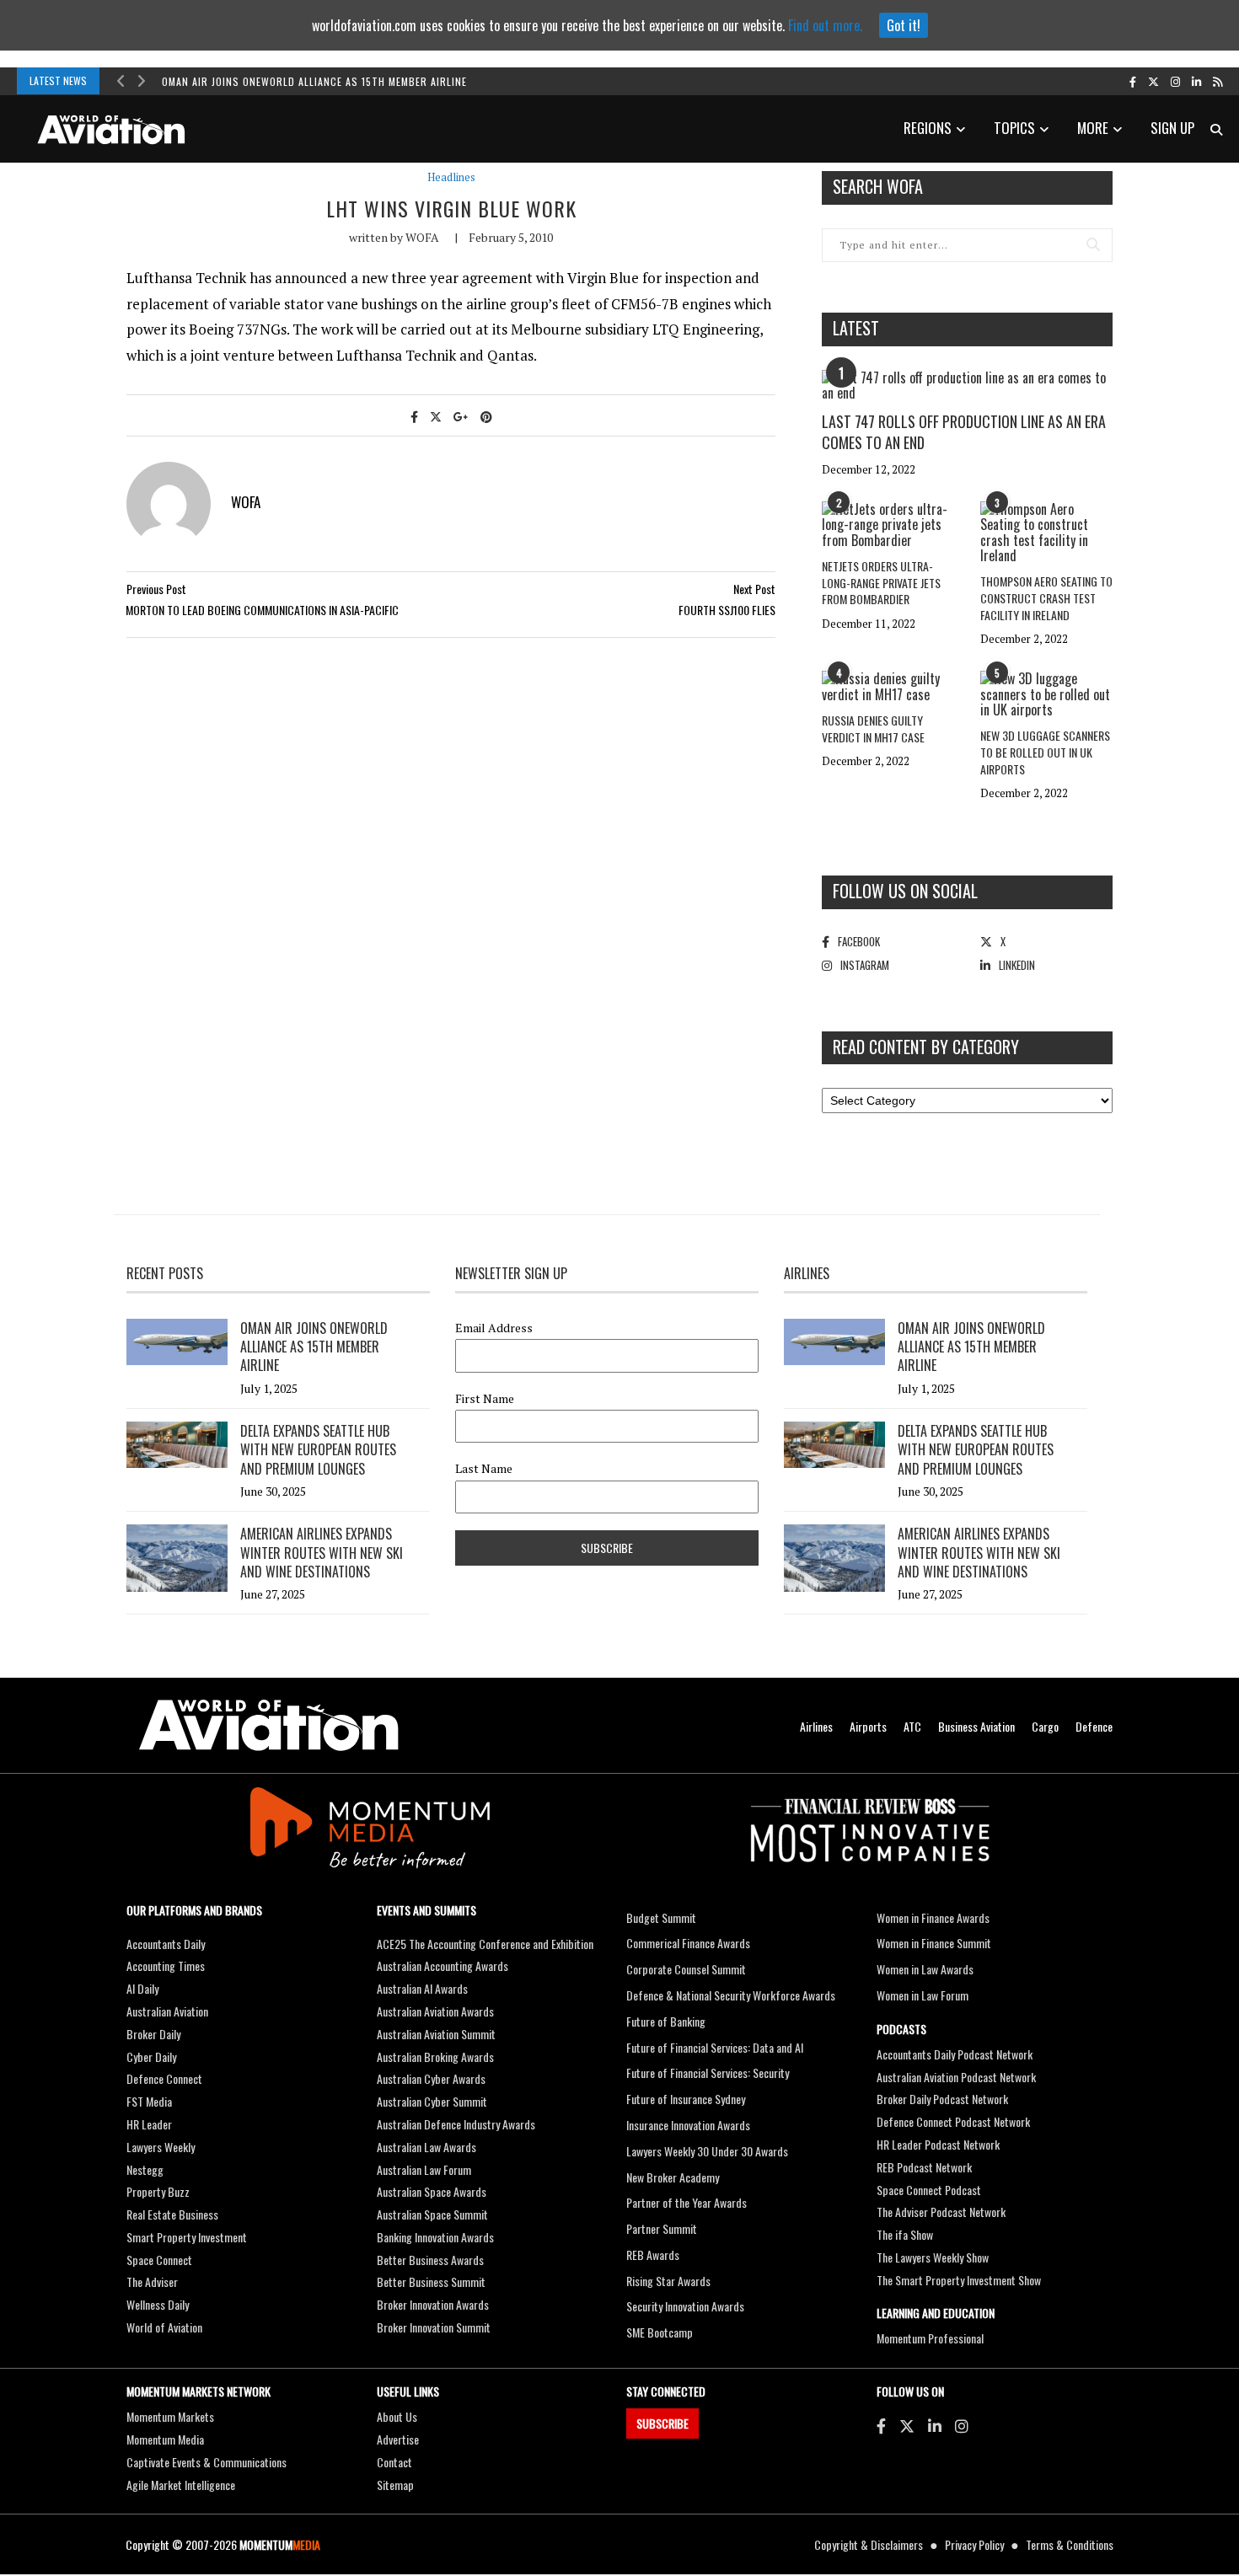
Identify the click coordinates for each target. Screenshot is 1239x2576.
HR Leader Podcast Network (938, 2144)
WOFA (422, 237)
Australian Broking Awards (435, 2057)
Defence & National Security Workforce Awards (731, 1995)
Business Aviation (976, 1726)
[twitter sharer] (436, 416)
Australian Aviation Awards (435, 2011)
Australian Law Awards (426, 2147)
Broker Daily (153, 2034)
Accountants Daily (166, 1944)
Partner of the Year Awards (687, 2202)
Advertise (398, 2439)
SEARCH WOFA (878, 186)
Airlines (816, 1726)
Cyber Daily (151, 2057)
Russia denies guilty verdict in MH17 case (873, 728)
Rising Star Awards (668, 2281)
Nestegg (145, 2169)
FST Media (149, 2101)
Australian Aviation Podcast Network (956, 2077)
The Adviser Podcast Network (941, 2212)
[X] (907, 2425)
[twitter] (1153, 81)
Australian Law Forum (424, 2169)
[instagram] (1175, 81)
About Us (397, 2416)
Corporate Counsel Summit (686, 1969)
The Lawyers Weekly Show (933, 2257)
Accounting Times (166, 1965)
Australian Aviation (167, 2011)
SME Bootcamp (660, 2332)
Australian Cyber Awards (431, 2078)
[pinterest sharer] (486, 416)
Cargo (1045, 1726)
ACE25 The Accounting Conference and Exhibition (485, 1944)
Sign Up (1172, 128)
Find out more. (825, 25)
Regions (928, 128)
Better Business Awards (430, 2260)
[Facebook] (881, 2425)
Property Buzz (158, 2191)
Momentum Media (165, 2439)
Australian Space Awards (432, 2191)
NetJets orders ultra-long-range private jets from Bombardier (881, 582)
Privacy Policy (974, 2544)
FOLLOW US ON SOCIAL (905, 891)
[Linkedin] (935, 2425)
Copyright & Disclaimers (869, 2544)
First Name (485, 1399)
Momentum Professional (930, 2338)
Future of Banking (666, 2021)
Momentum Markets (170, 2416)
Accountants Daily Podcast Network (955, 2054)
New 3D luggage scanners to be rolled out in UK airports (1045, 752)
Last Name (484, 1469)
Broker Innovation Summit (434, 2327)
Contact (394, 2462)
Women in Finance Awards (933, 1917)
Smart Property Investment (187, 2237)
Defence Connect (164, 2078)
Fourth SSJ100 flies (727, 610)
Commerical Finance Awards (688, 1943)
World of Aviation (164, 2327)
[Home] (269, 1725)
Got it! (904, 25)
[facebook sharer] (414, 416)
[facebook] (1133, 81)
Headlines (451, 177)
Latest (856, 328)
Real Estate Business (172, 2214)
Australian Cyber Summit (432, 2101)
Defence (1094, 1726)
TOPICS (1014, 128)
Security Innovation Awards (685, 2306)
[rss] (1218, 81)
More (1093, 128)
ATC (912, 1726)
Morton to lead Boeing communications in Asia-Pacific (262, 610)
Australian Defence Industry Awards (456, 2124)
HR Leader (149, 2124)
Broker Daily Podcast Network (942, 2099)
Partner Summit (662, 2228)
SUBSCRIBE (662, 2423)
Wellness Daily (158, 2304)
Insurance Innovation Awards (688, 2125)
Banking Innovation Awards (435, 2237)
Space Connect (159, 2260)
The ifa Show (905, 2234)
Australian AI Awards (422, 1988)
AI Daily (142, 1988)
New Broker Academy (673, 2177)
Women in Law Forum (923, 1995)
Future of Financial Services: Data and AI (715, 2047)
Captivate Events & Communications (206, 2462)
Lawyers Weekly (161, 2147)
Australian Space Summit (432, 2214)
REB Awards (653, 2255)
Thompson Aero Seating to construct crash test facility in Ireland (1046, 597)
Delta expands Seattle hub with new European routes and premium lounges (318, 1450)
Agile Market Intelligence (181, 2485)
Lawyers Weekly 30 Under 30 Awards (707, 2151)
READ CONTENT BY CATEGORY (926, 1047)
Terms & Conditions (1070, 2544)
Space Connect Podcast (929, 2190)
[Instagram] (962, 2425)
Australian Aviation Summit (436, 2034)
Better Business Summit (431, 2281)
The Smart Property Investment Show (959, 2280)
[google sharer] (461, 416)
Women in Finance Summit (934, 1943)
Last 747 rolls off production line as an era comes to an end (964, 432)
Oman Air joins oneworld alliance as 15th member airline (314, 81)
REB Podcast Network (924, 2167)
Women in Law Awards (925, 1969)
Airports (868, 1726)
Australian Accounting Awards (442, 1965)
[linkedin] (1196, 81)
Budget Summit (661, 1917)
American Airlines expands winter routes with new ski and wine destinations (322, 1553)
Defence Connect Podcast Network (953, 2121)
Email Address (494, 1328)
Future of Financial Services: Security (708, 2073)
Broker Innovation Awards (433, 2304)
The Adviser (152, 2281)
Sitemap (395, 2485)
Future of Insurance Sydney (686, 2099)
